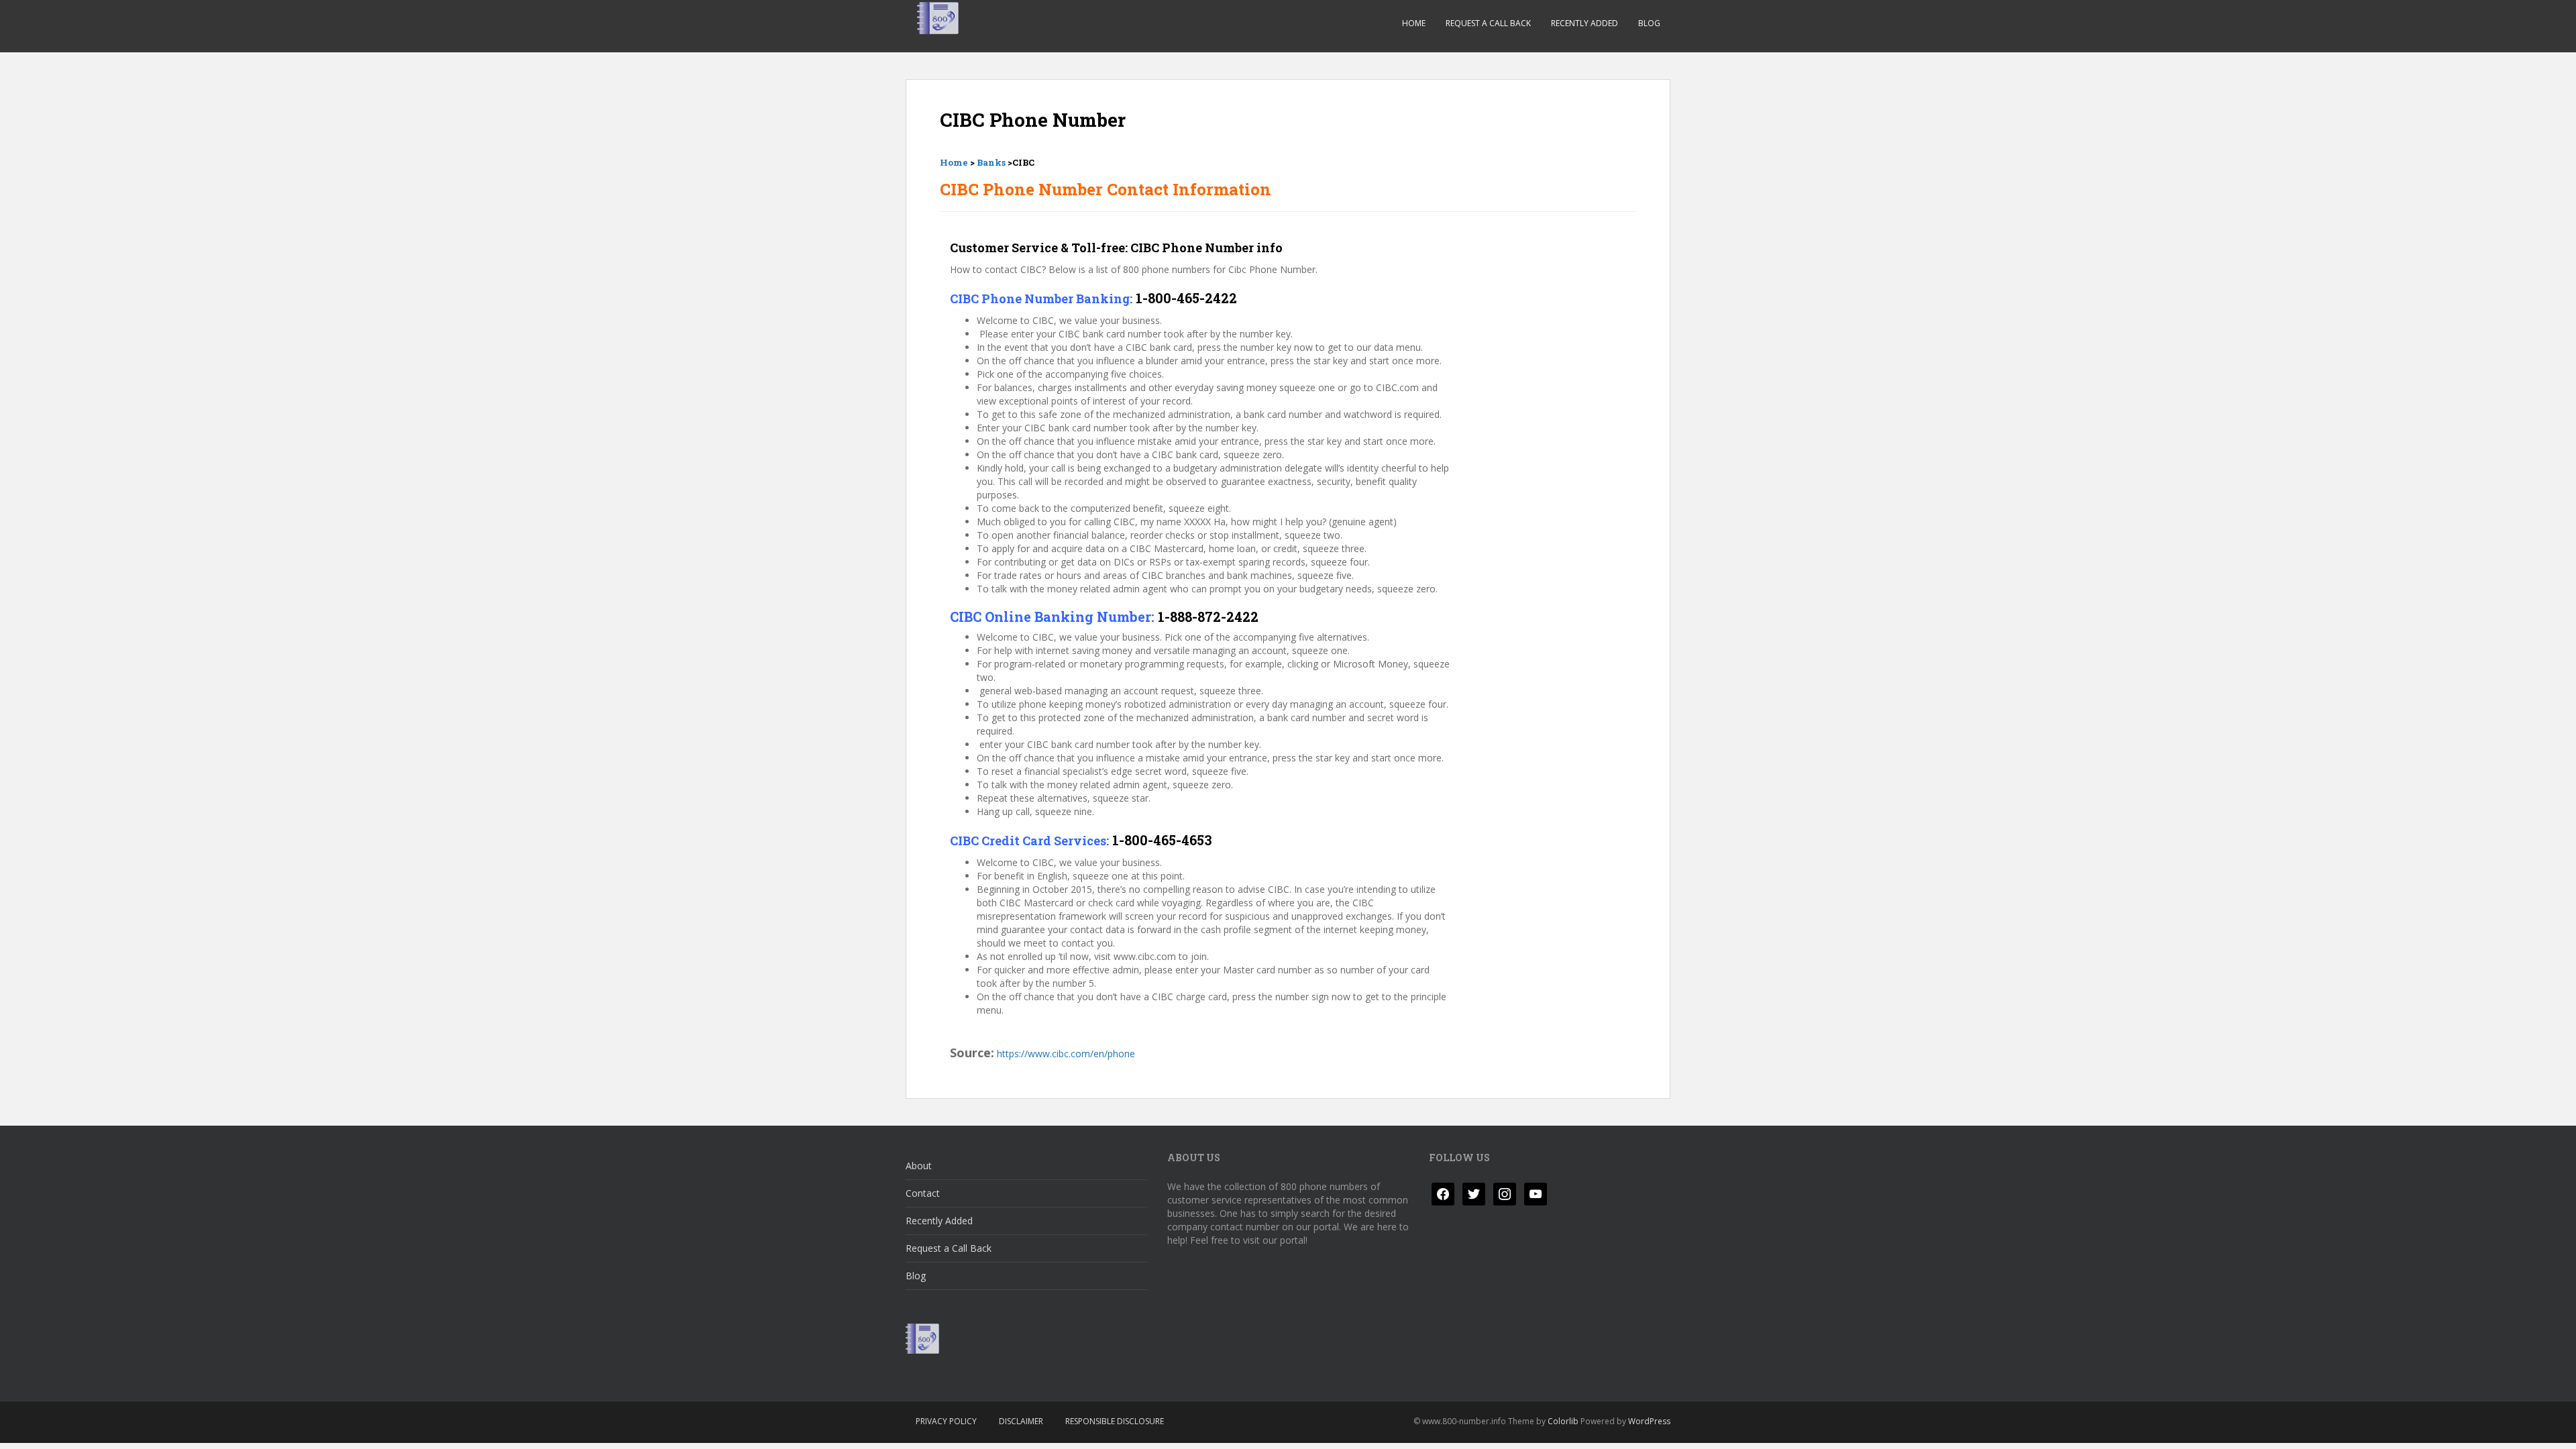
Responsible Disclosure (1115, 1421)
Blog (1649, 23)
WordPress (1649, 1421)
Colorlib (1563, 1421)
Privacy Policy (946, 1421)
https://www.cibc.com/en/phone (1066, 1054)
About (919, 1166)
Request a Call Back (1488, 23)
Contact (923, 1193)
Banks (991, 162)
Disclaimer (1021, 1421)
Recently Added (1585, 23)
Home (1414, 23)
